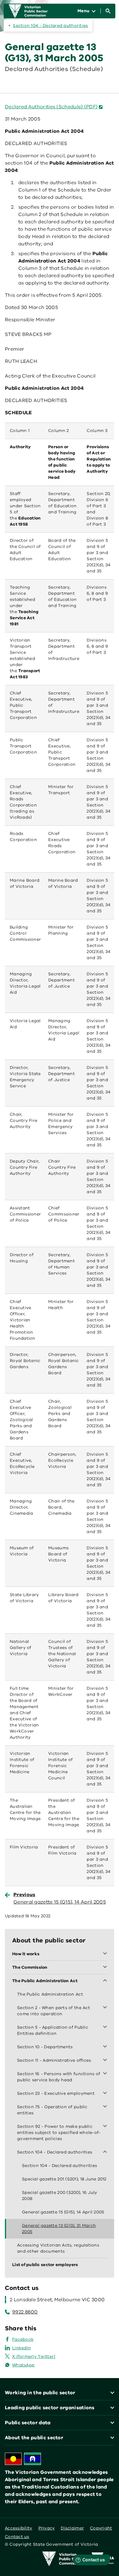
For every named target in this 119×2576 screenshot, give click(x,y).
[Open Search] (108, 11)
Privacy (47, 2528)
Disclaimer (72, 2528)
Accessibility (19, 2528)
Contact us (17, 2537)
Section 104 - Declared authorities (50, 26)
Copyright (101, 2528)
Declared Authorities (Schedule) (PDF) (51, 107)
